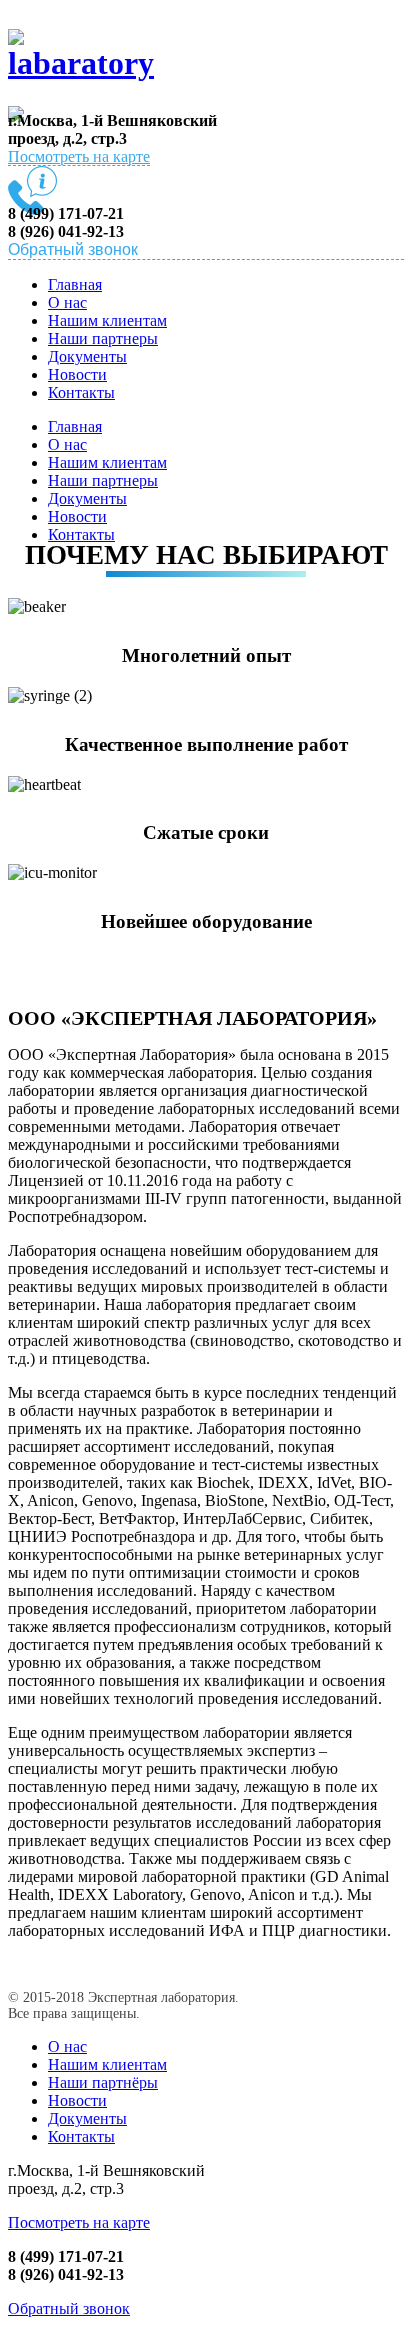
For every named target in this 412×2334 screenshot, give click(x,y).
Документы (87, 356)
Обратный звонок (69, 2308)
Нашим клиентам (107, 320)
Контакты (81, 392)
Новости (77, 374)
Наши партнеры (103, 338)
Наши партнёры (103, 2082)
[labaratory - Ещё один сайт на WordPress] (83, 52)
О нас (67, 302)
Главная (75, 284)
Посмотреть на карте (79, 156)
